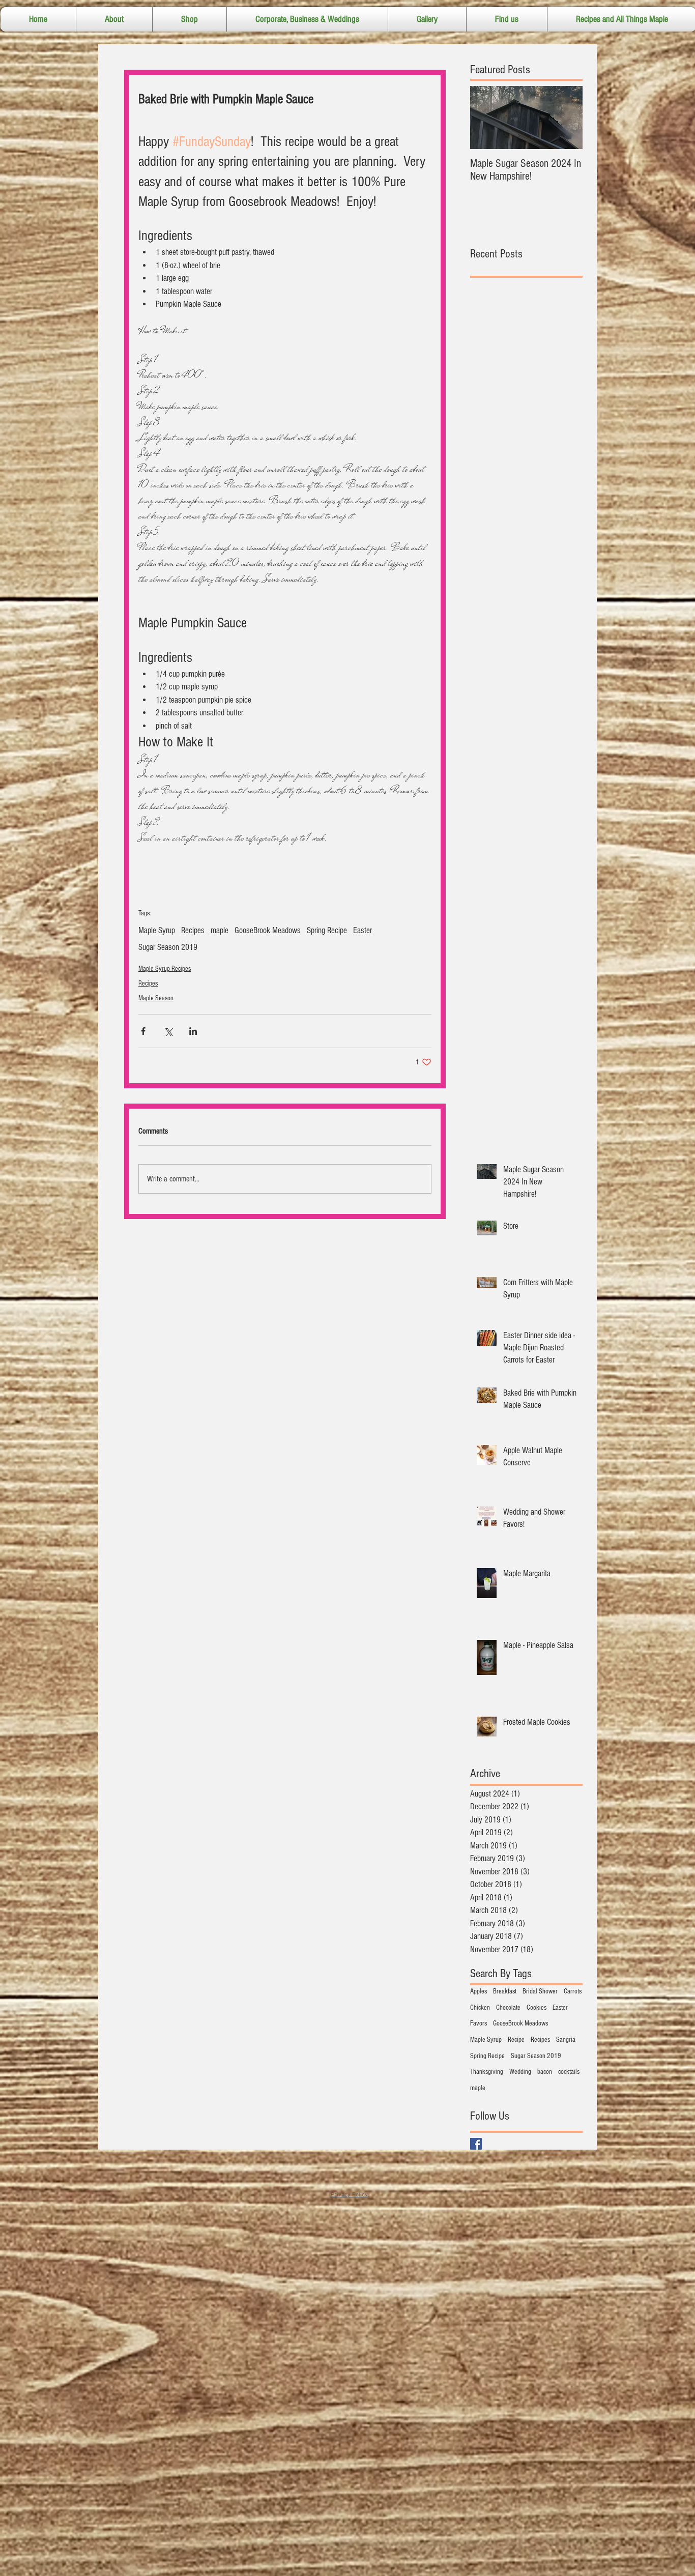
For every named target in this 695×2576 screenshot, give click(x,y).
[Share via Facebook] (143, 1031)
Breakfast (505, 1991)
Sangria (566, 2040)
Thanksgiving (487, 2072)
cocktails (569, 2072)
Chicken (480, 2008)
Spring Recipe (327, 930)
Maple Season (156, 998)
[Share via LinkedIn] (193, 1031)
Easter (363, 930)
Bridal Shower (540, 1991)
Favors (479, 2023)
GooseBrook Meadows (268, 930)
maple (220, 930)
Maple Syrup (157, 930)
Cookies (537, 2008)
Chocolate (508, 2008)
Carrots (573, 1991)
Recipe (516, 2040)
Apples (479, 1991)
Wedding (520, 2072)
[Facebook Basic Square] (476, 2144)
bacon (545, 2072)
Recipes (193, 930)
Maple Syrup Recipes (165, 969)
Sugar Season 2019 (168, 947)
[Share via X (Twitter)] (168, 1031)
